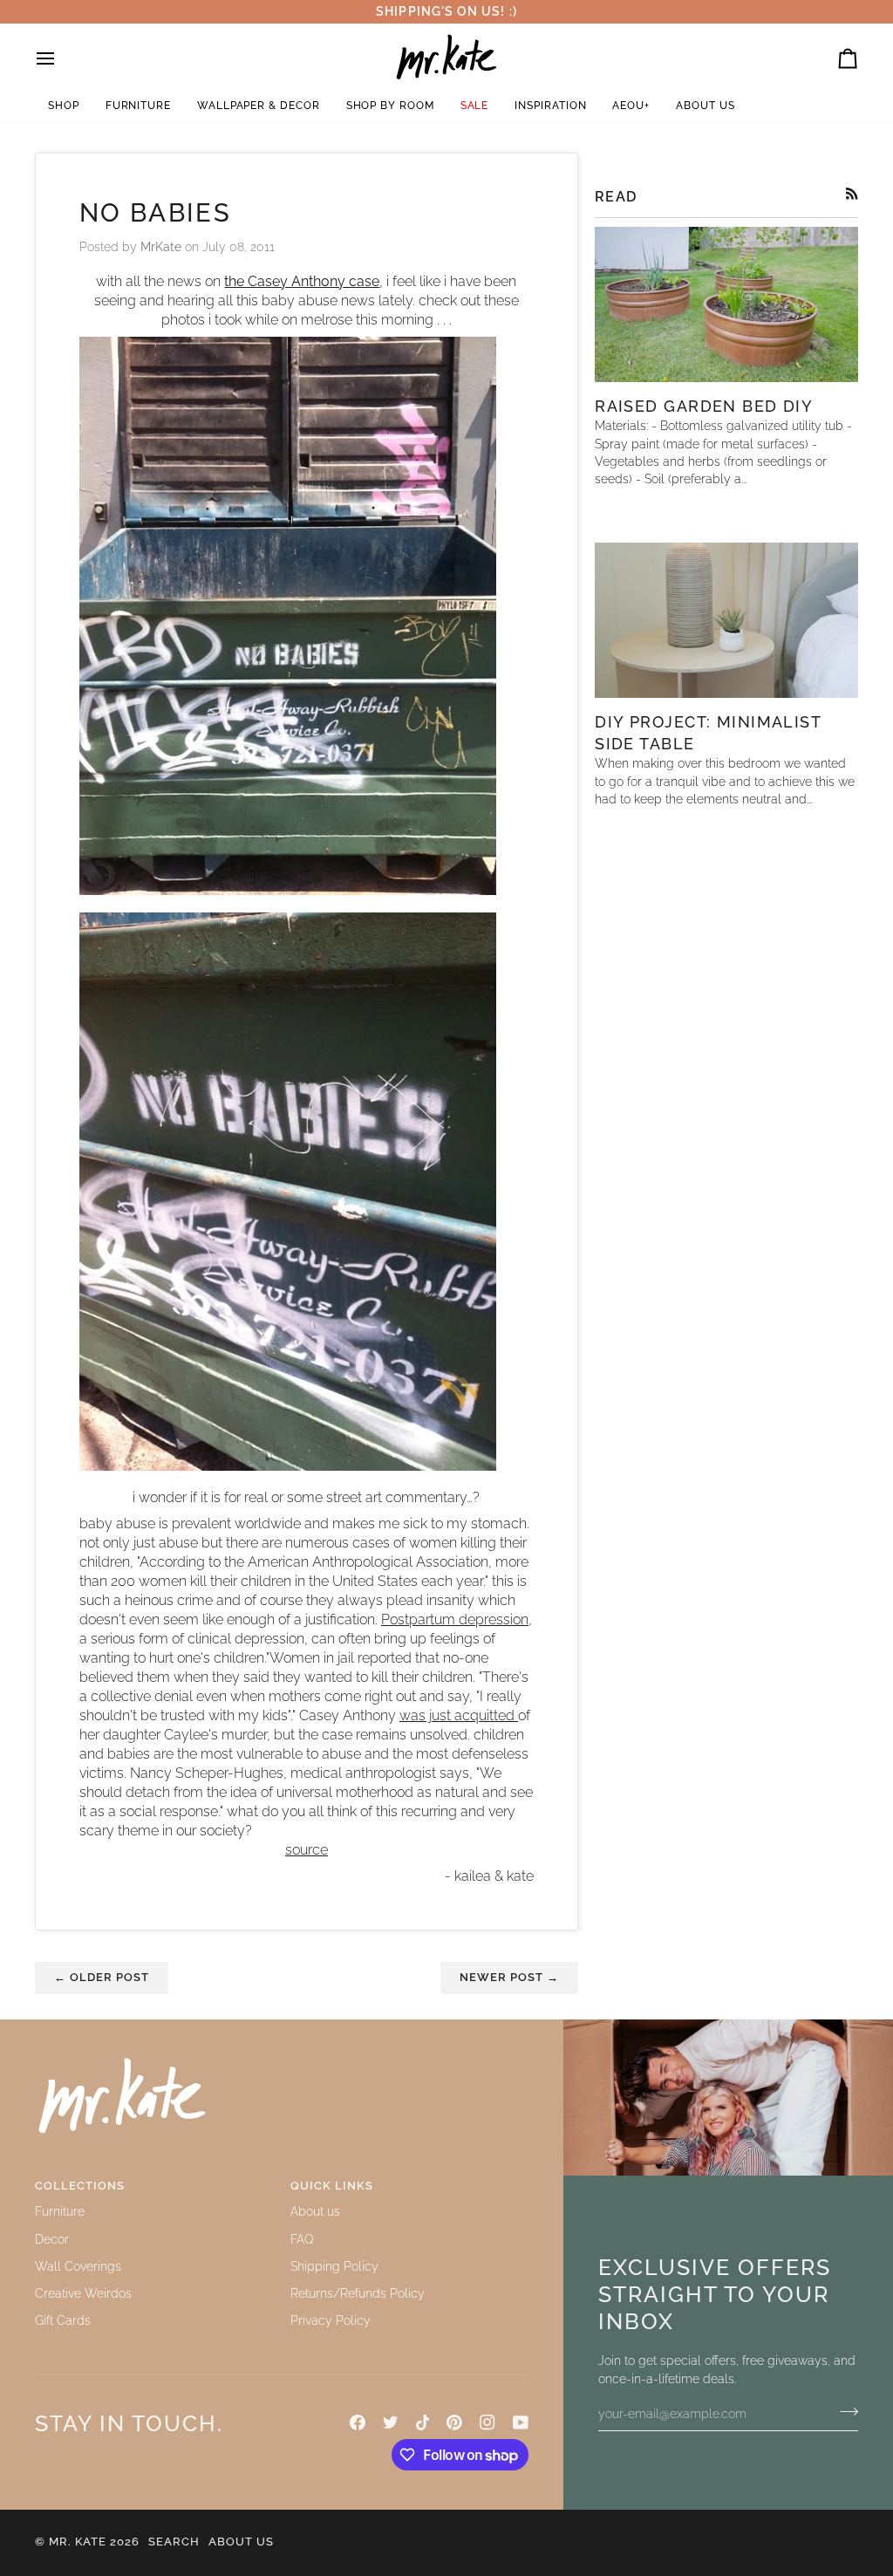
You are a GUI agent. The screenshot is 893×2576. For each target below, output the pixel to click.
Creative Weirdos (83, 2293)
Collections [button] (80, 2186)
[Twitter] (391, 2422)
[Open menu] (61, 59)
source (307, 1850)
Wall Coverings (78, 2266)
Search (174, 2542)
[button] (64, 106)
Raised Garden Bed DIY (704, 406)
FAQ (302, 2239)
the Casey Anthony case (302, 281)
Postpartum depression (455, 1619)
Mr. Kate (78, 2542)
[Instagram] (487, 2422)
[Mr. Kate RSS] (852, 194)
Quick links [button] (332, 2186)
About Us (241, 2542)
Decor (52, 2239)
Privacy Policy (331, 2320)
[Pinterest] (454, 2422)
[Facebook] (358, 2422)
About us (315, 2211)
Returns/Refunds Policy (358, 2293)
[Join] (844, 2412)
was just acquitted (459, 1715)
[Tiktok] (423, 2422)
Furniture (60, 2211)
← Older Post (102, 1977)
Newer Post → (509, 1977)
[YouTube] (521, 2422)
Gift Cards (63, 2320)
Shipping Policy (334, 2266)
